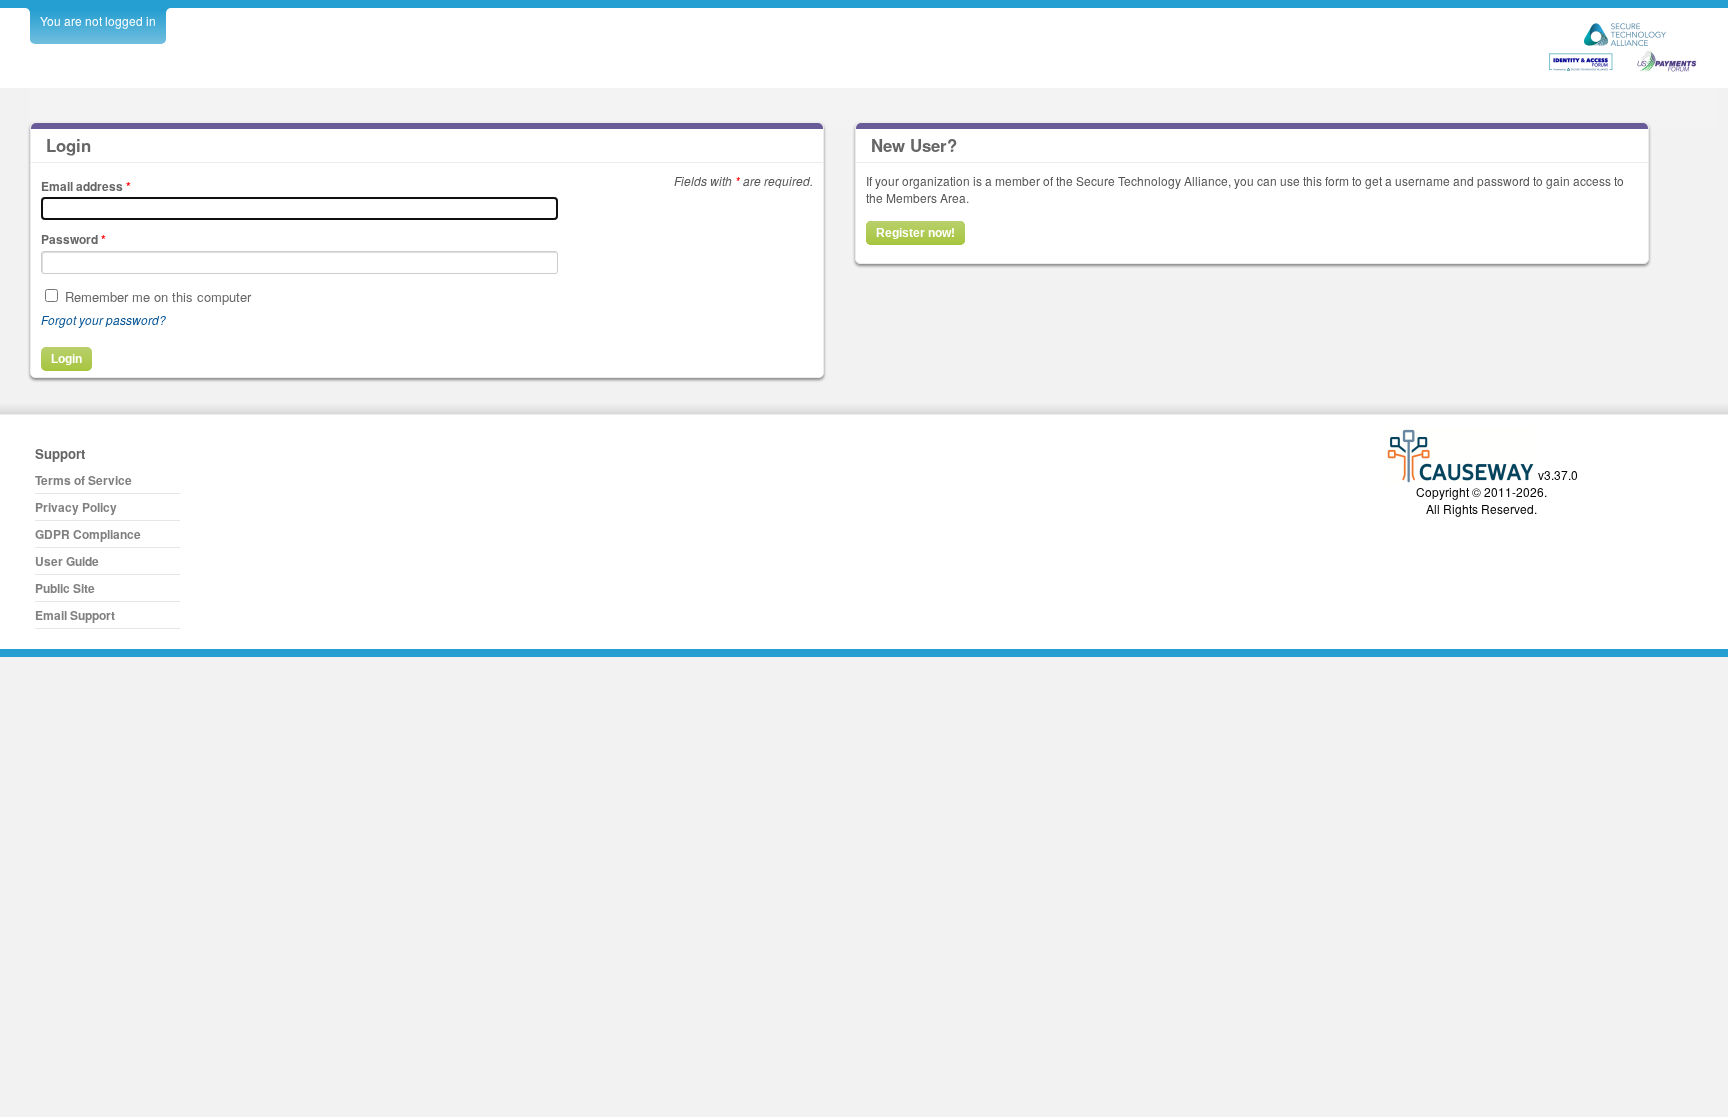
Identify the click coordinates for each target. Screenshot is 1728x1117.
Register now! (915, 233)
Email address (86, 186)
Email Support (75, 615)
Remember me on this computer (158, 296)
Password (73, 239)
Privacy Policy (76, 507)
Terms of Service (83, 480)
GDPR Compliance (88, 534)
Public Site (65, 588)
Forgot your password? (103, 319)
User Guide (67, 561)
